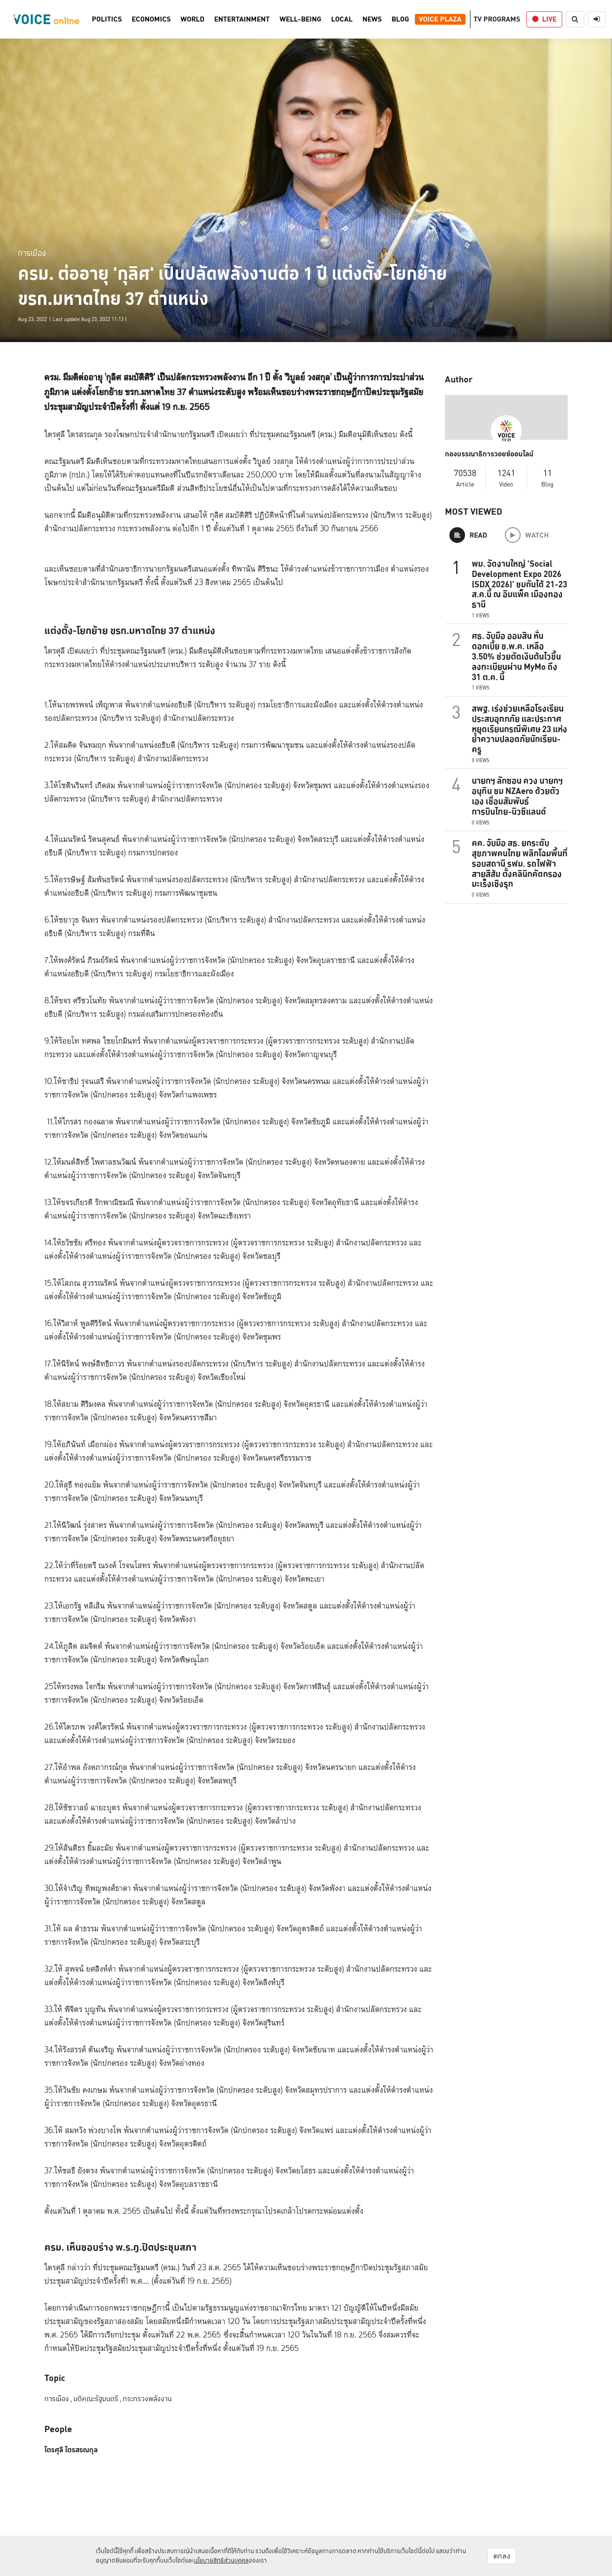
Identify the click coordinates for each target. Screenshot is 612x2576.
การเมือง (32, 253)
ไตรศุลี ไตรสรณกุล (71, 2450)
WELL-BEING (300, 19)
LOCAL (342, 19)
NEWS (372, 19)
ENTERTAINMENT (242, 19)
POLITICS (107, 19)
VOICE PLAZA (440, 19)
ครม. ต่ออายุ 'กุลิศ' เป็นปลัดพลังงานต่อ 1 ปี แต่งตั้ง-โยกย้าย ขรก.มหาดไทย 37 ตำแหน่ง (233, 286)
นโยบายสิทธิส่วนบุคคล (221, 2560)
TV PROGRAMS (497, 19)
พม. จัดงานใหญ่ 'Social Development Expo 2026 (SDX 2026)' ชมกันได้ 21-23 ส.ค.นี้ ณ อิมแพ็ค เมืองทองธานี (519, 584)
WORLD (192, 19)
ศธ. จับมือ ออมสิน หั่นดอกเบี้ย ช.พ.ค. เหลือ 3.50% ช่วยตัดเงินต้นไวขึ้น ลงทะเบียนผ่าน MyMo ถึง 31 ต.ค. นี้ (516, 656)
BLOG (400, 19)
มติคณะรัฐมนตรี (97, 2399)
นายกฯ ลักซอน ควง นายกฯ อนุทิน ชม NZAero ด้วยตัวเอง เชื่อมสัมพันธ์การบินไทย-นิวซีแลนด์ (517, 796)
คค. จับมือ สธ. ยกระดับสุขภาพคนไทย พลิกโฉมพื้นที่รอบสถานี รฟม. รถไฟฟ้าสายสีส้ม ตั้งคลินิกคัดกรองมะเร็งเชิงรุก (520, 863)
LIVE (549, 19)
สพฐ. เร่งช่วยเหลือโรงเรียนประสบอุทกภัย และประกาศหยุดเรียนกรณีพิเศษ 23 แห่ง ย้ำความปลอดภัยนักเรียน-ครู (519, 729)
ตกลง (502, 2556)
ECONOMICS (151, 19)
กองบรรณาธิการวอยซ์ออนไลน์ (489, 454)
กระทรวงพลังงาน (147, 2399)
